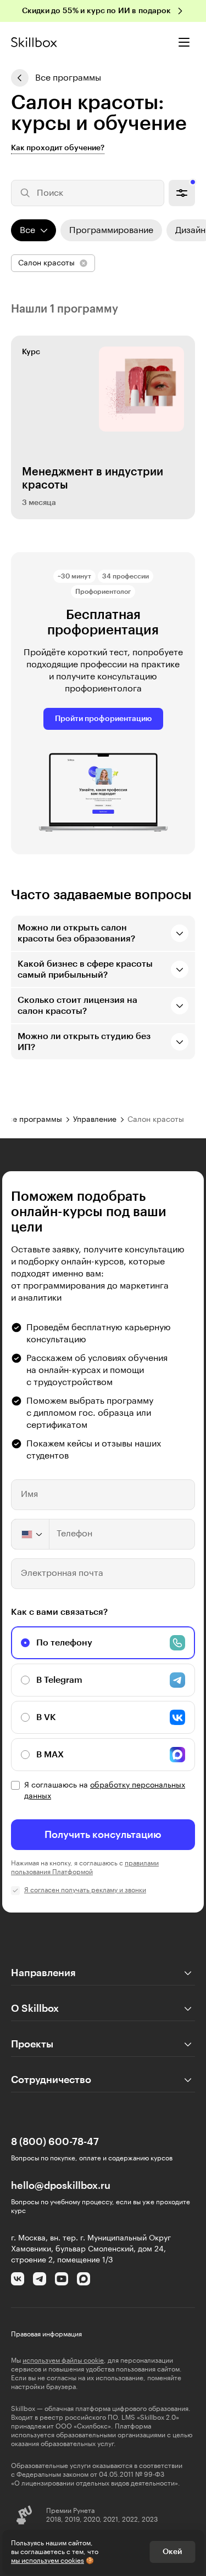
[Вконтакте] (18, 2279)
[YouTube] (62, 2279)
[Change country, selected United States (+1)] (31, 1534)
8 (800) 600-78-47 (55, 2142)
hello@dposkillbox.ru (61, 2186)
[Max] (83, 2279)
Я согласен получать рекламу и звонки (85, 1890)
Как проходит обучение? (58, 148)
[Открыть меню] (184, 42)
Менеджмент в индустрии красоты (93, 479)
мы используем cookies (48, 2561)
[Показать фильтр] (182, 193)
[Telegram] (40, 2279)
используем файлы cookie (63, 2361)
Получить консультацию (103, 1835)
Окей (172, 2552)
